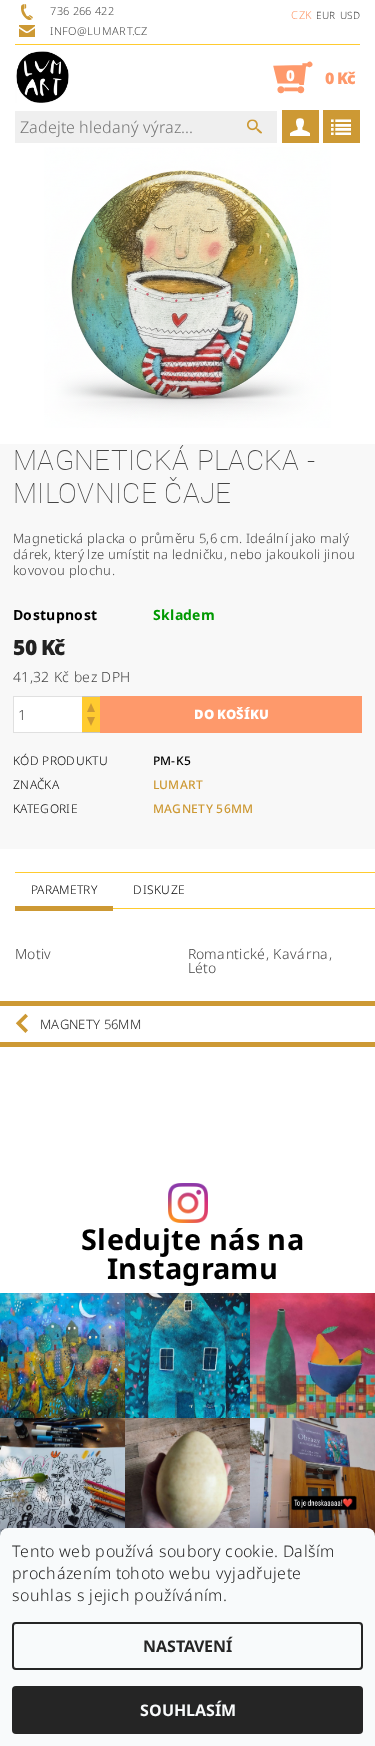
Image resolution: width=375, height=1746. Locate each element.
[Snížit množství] (91, 723)
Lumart (178, 784)
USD (350, 15)
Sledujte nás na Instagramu (192, 1254)
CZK (301, 14)
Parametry (64, 889)
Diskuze (159, 889)
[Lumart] (42, 77)
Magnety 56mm (203, 808)
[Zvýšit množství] (91, 705)
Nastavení (187, 1646)
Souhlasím (188, 1710)
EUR (326, 15)
